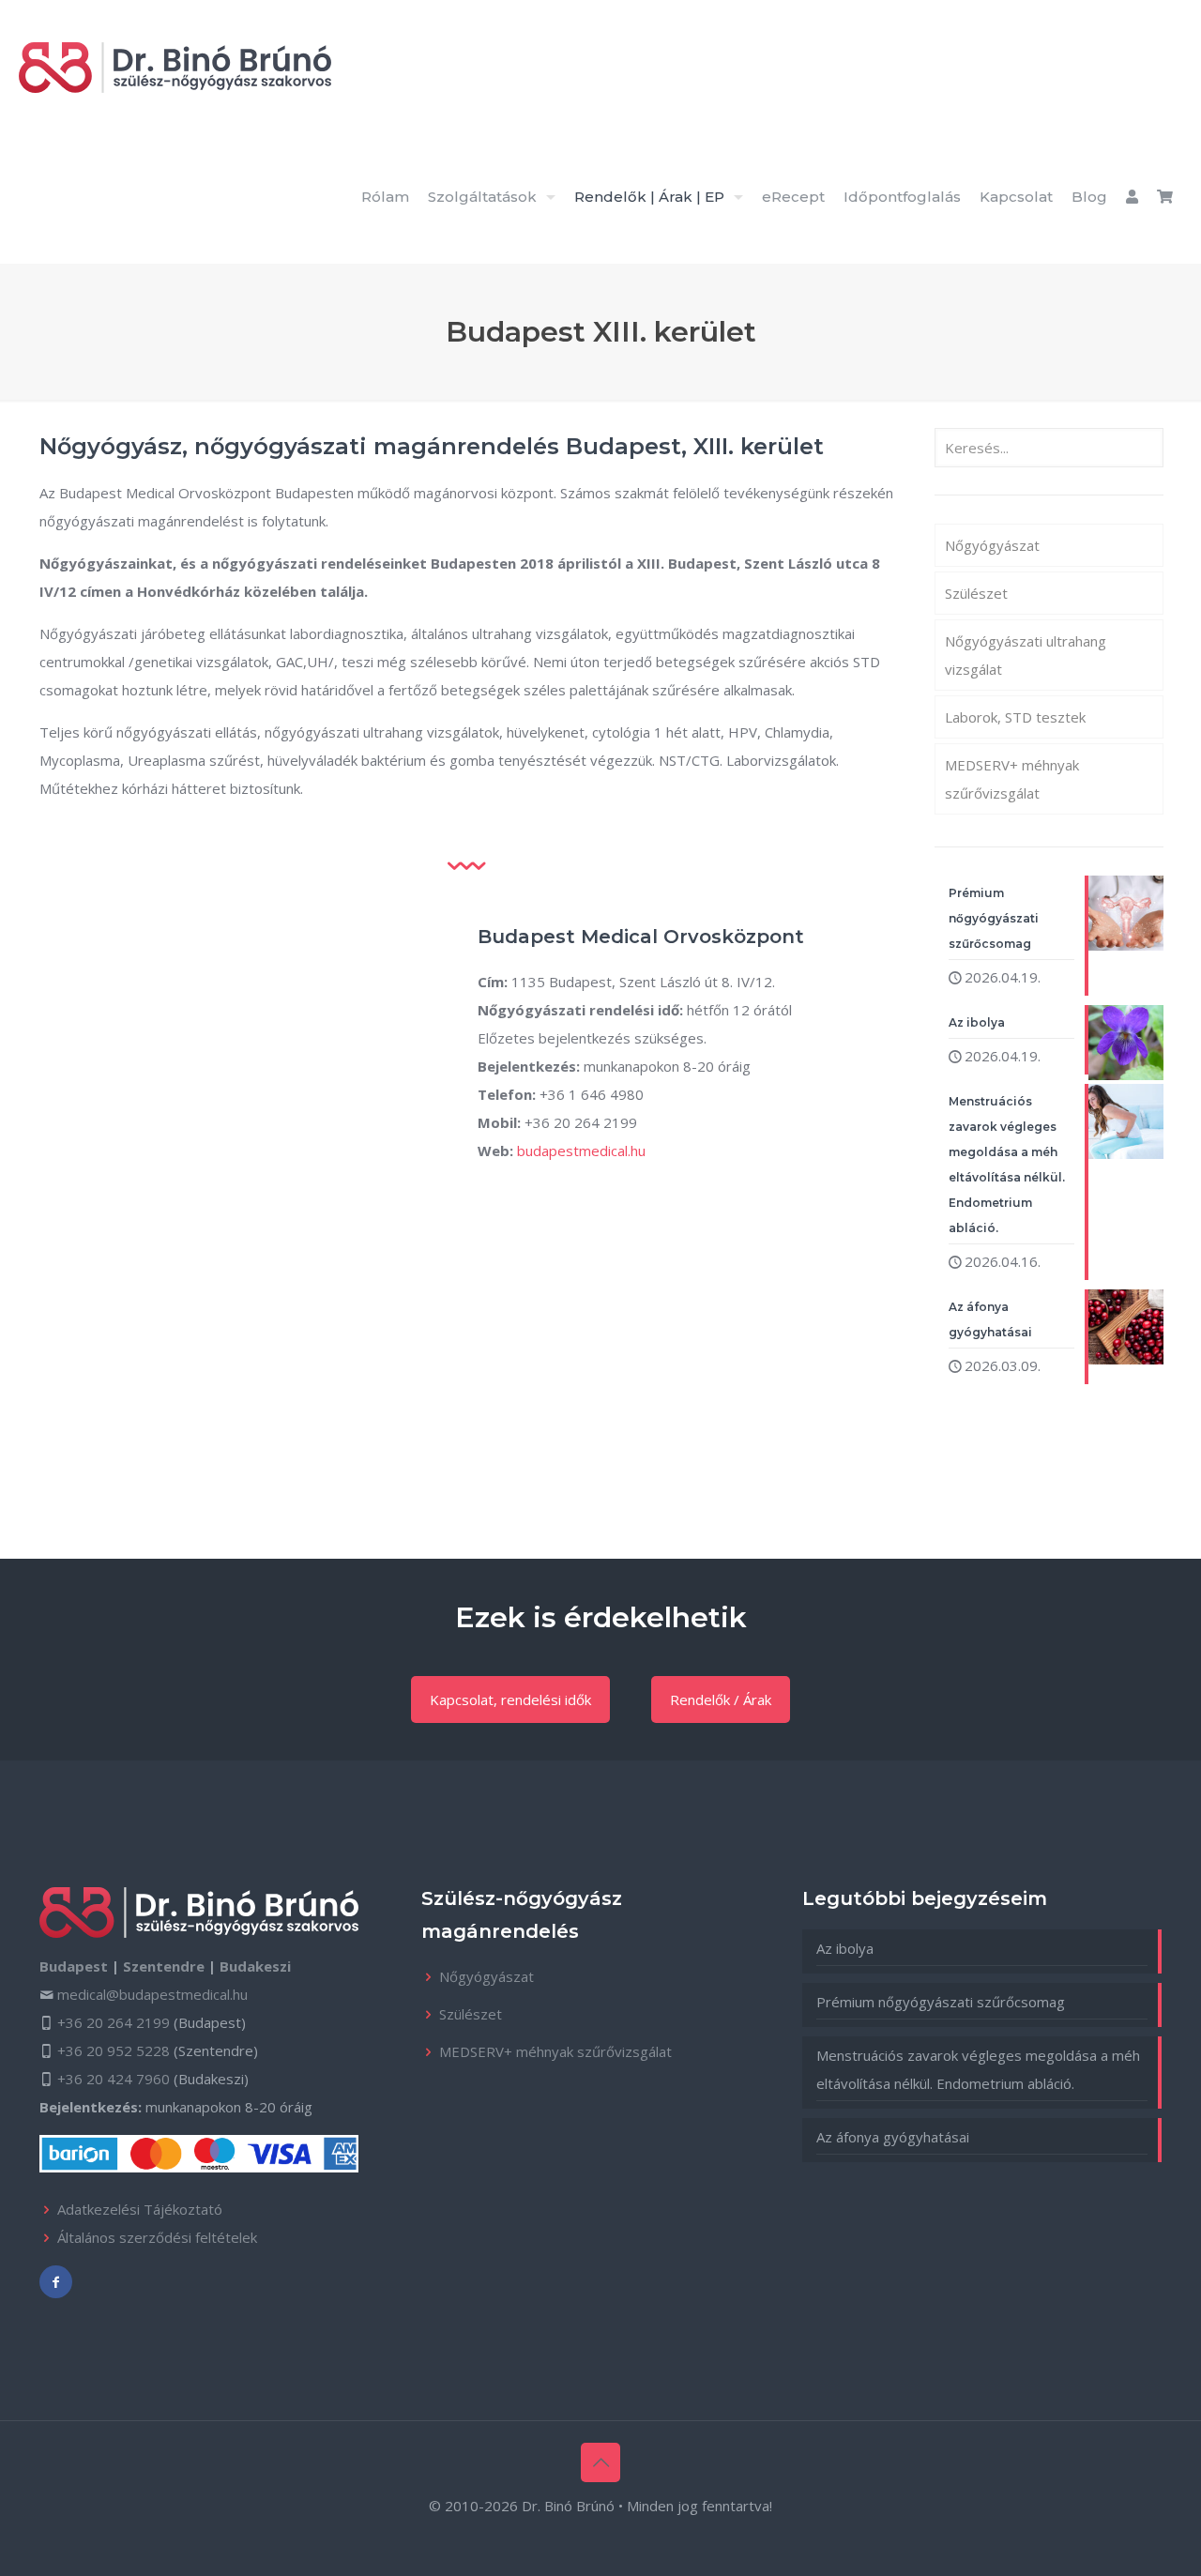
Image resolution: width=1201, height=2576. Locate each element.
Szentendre (164, 1966)
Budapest (74, 1966)
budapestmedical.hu (581, 1151)
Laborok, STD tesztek (1015, 717)
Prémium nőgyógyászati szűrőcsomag (941, 2002)
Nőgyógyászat (992, 545)
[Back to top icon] (600, 2462)
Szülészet (976, 593)
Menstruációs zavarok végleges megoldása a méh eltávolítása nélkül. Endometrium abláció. (978, 2069)
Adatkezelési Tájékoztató (140, 2209)
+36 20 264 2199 (114, 2022)
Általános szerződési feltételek (157, 2237)
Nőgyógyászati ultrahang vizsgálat (1026, 655)
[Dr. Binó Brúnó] (175, 66)
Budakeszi (255, 1966)
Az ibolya (845, 1948)
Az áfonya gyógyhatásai (893, 2137)
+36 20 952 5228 (114, 2050)
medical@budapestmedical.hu (152, 1994)
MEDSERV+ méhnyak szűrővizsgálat (1012, 779)
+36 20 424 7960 (114, 2079)
